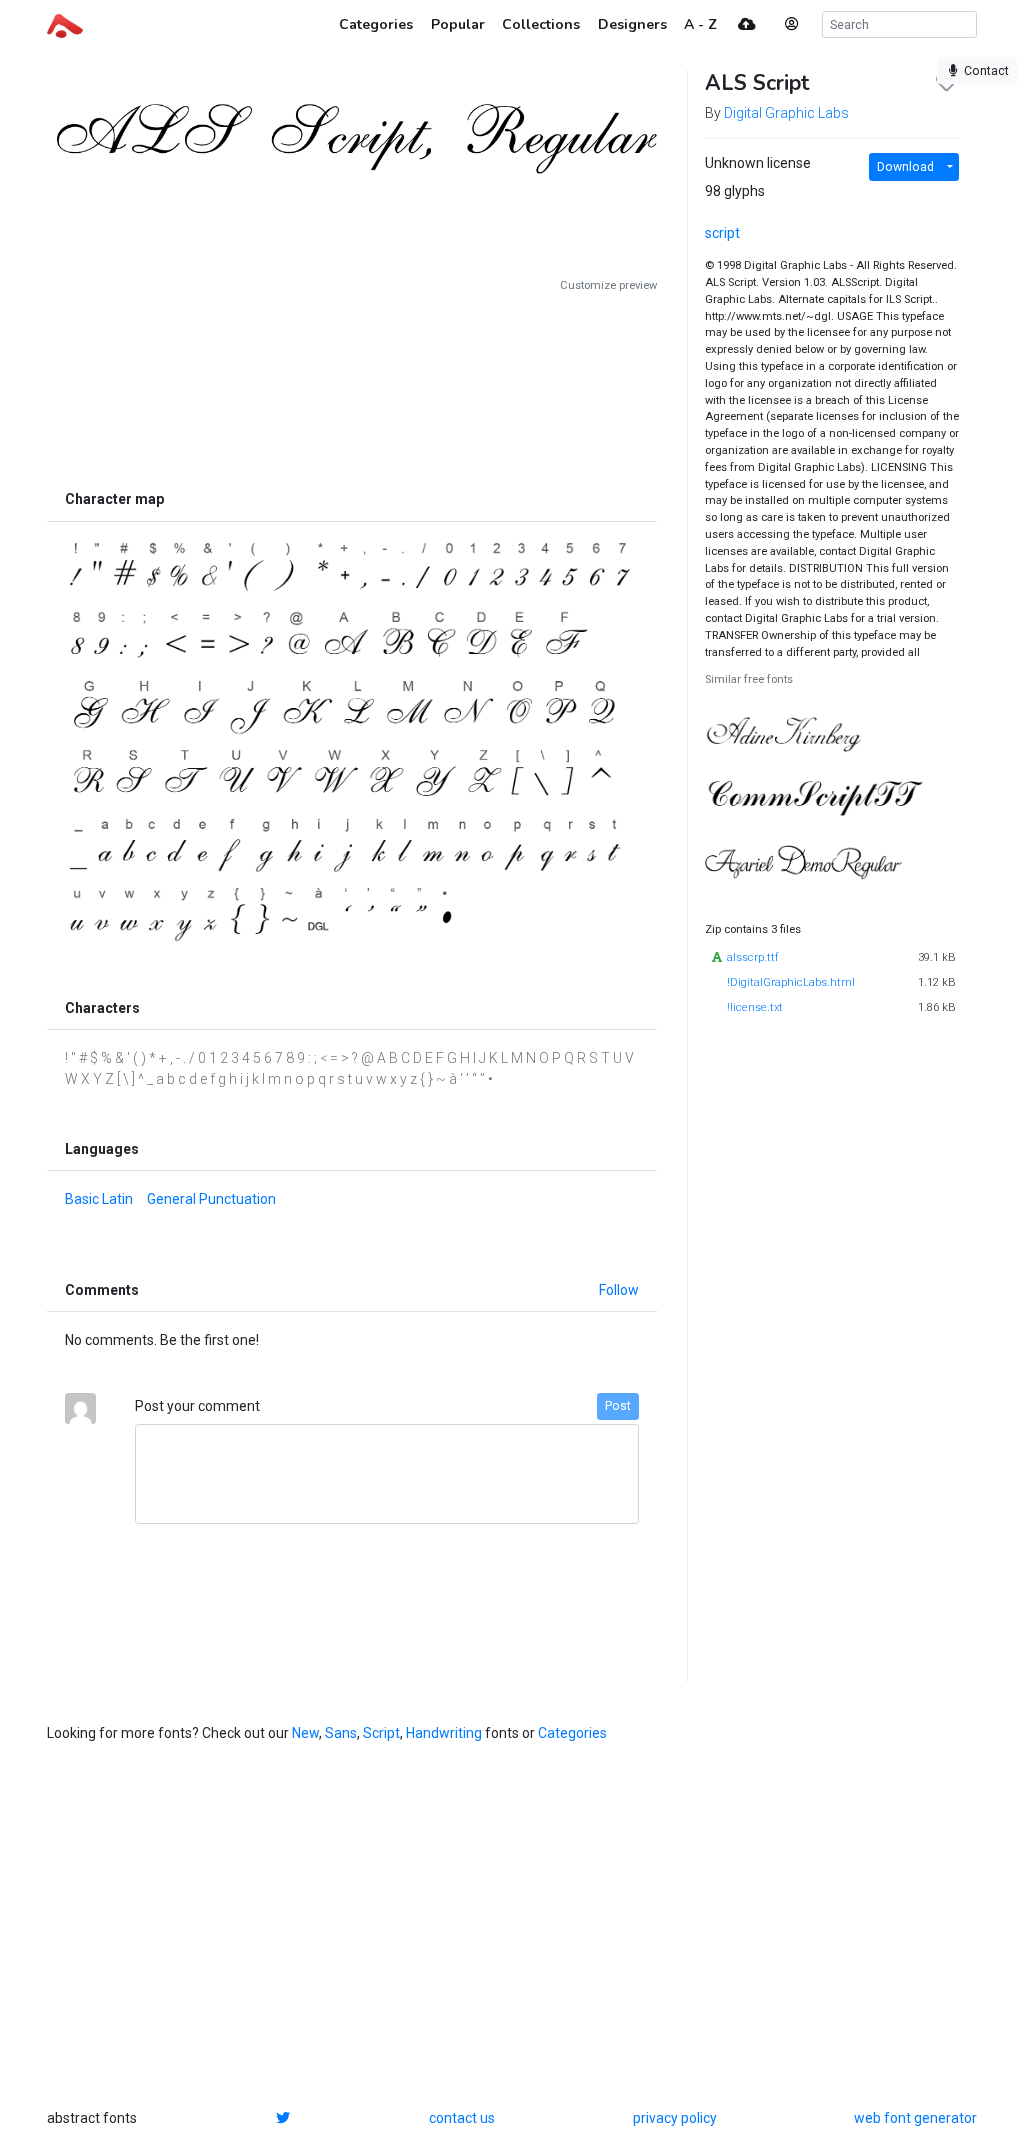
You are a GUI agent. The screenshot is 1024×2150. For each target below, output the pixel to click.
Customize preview (608, 285)
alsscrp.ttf (753, 957)
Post (618, 1406)
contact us (462, 2118)
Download (905, 167)
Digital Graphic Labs (786, 113)
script (722, 233)
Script (381, 1733)
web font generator (915, 2118)
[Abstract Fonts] (65, 24)
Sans (341, 1733)
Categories (572, 1733)
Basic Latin (99, 1199)
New (305, 1733)
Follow (619, 1290)
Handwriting (444, 1733)
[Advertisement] (352, 387)
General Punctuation (211, 1199)
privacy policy (675, 2118)
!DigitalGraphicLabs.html (791, 982)
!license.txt (755, 1007)
